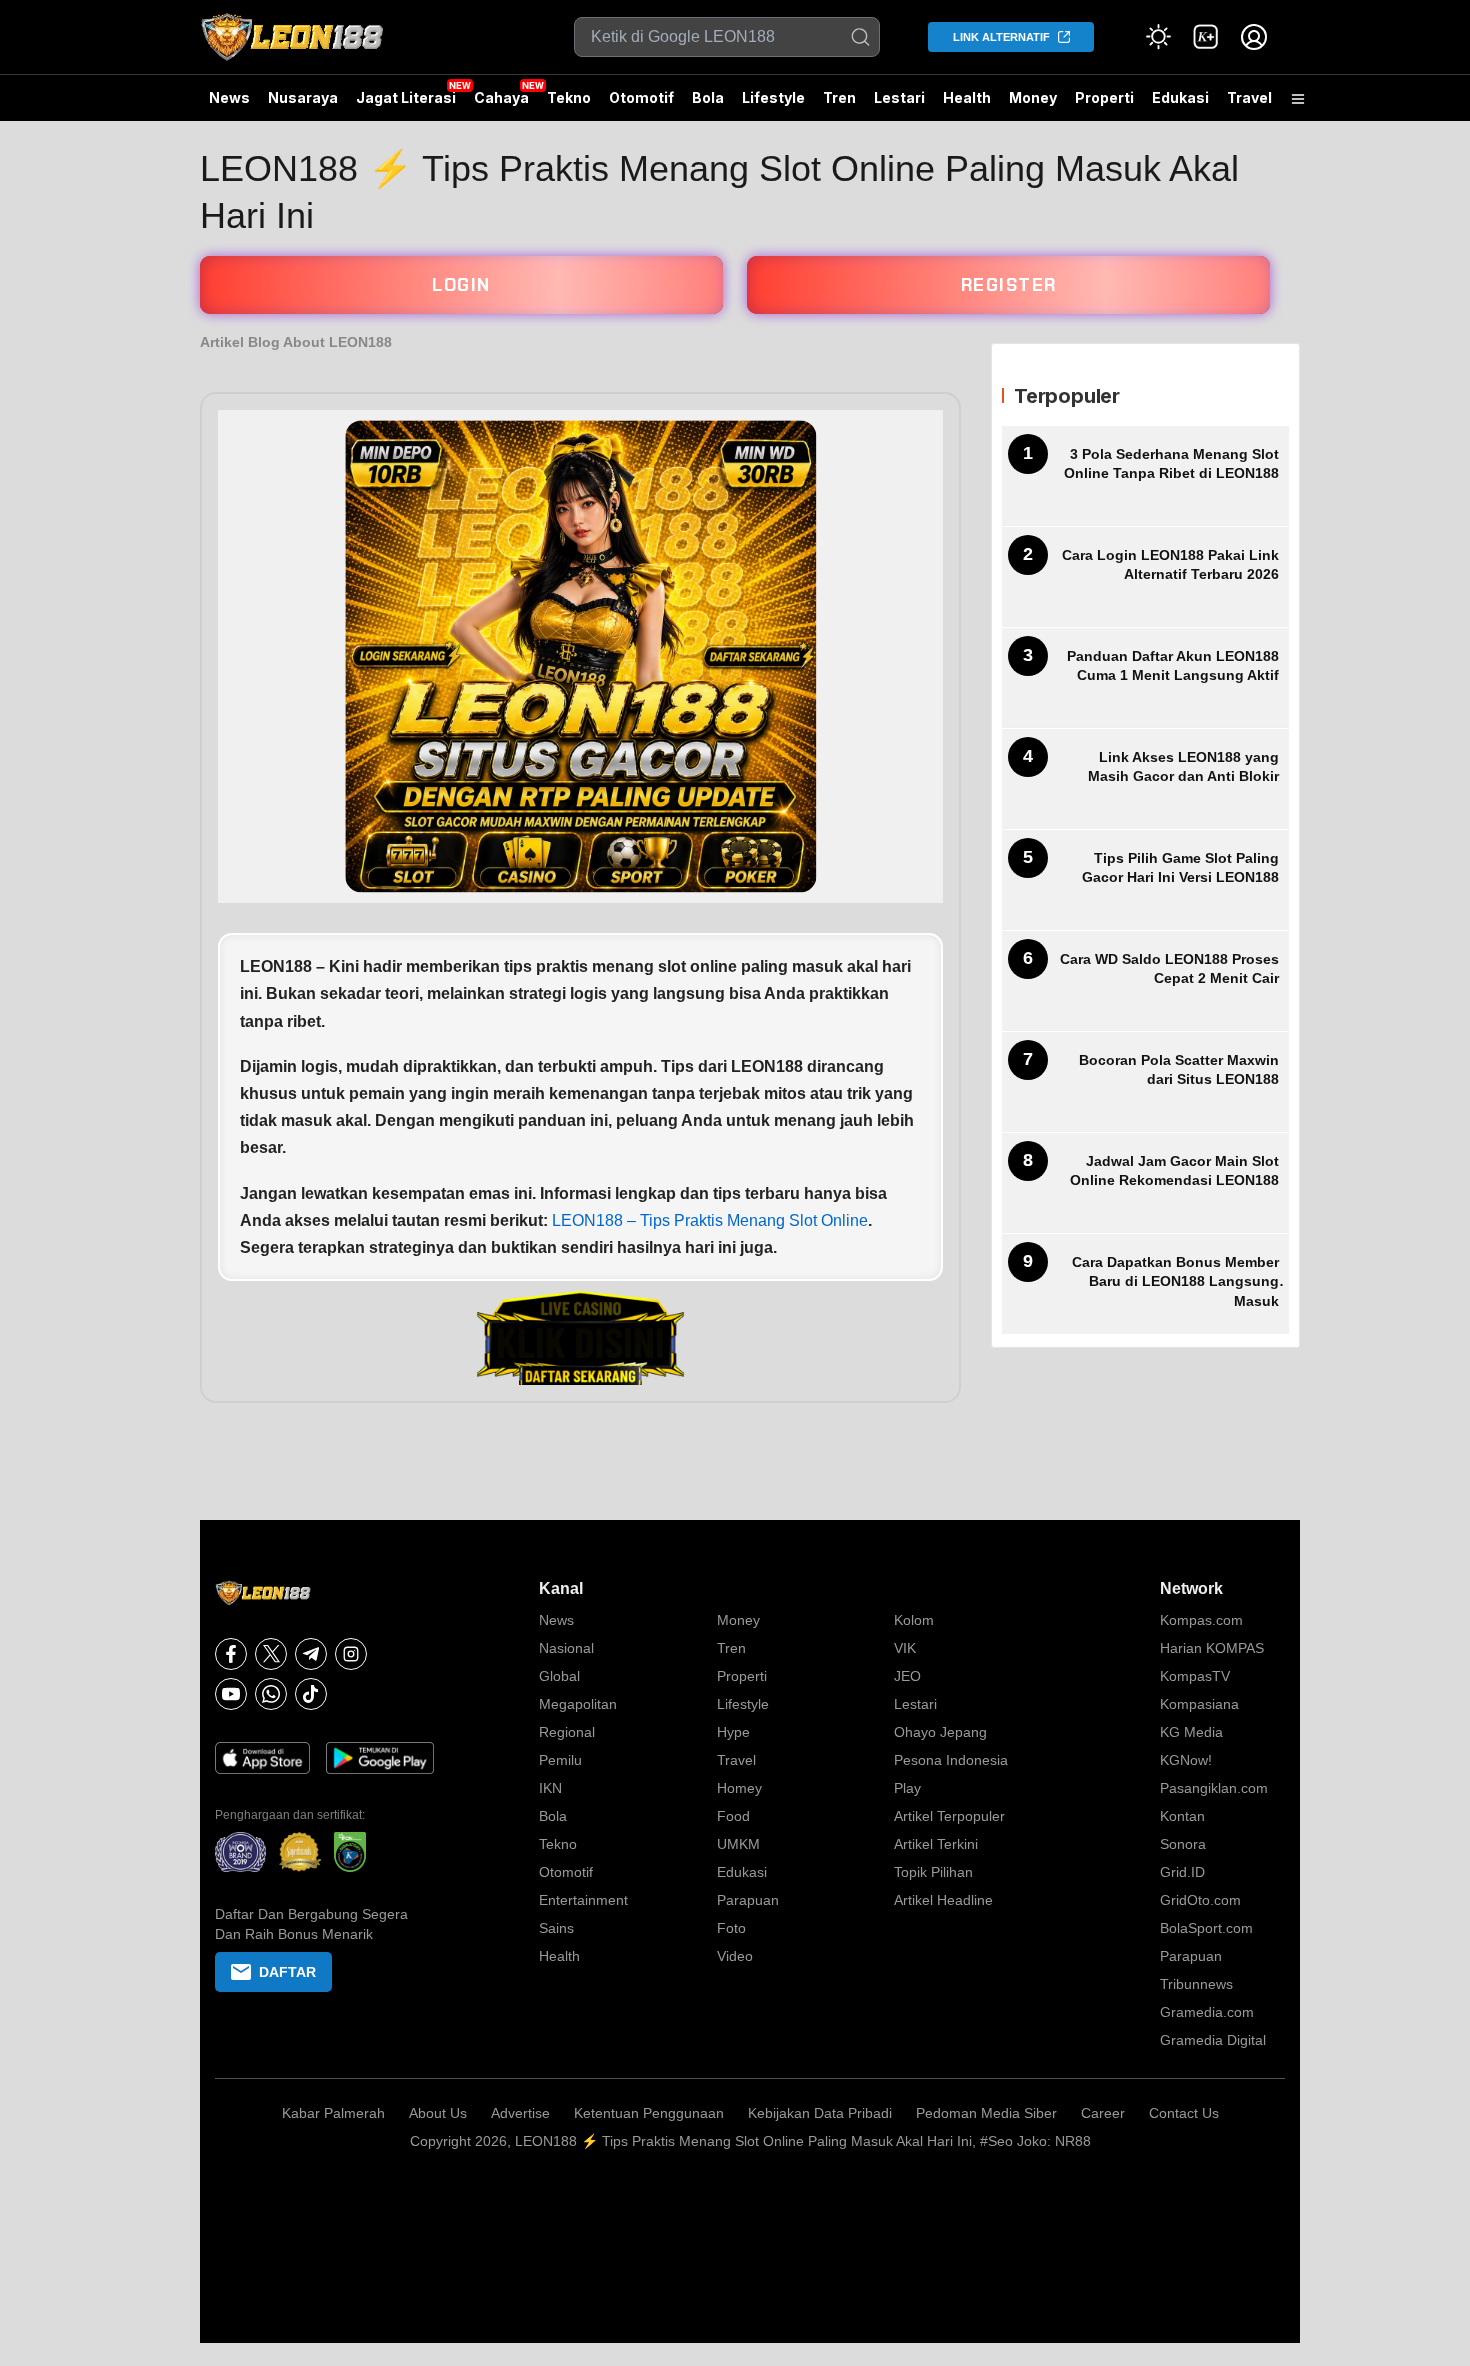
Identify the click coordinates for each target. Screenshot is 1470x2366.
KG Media (1191, 1732)
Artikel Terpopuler (949, 1816)
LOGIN (461, 285)
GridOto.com (1200, 1900)
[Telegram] (311, 1654)
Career (1103, 2113)
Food (733, 1816)
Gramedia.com (1207, 2012)
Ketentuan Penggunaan (649, 2113)
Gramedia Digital (1213, 2040)
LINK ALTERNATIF (1001, 37)
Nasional (566, 1648)
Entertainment (583, 1900)
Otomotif (641, 97)
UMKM (738, 1844)
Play (907, 1788)
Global (559, 1676)
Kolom (914, 1620)
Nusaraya (303, 97)
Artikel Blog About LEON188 (296, 342)
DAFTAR (287, 1972)
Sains (556, 1928)
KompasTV (1195, 1676)
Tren (839, 97)
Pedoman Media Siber (986, 2113)
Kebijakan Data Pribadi (820, 2113)
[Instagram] (351, 1654)
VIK (905, 1648)
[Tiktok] (311, 1694)
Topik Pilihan (933, 1872)
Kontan (1182, 1816)
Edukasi (1180, 97)
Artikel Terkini (936, 1844)
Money (1033, 97)
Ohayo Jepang (940, 1732)
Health (967, 97)
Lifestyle (773, 97)
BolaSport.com (1206, 1928)
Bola (708, 97)
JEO (907, 1676)
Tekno (569, 97)
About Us (438, 2113)
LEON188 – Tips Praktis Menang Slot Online (710, 1220)
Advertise (520, 2113)
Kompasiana (1199, 1704)
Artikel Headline (943, 1900)
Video (735, 1956)
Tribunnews (1196, 1984)
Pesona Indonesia (951, 1760)
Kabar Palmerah (333, 2113)
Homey (739, 1788)
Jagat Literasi (406, 97)
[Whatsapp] (271, 1694)
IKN (550, 1788)
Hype (733, 1732)
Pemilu (560, 1760)
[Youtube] (231, 1694)
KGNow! (1186, 1760)
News (229, 97)
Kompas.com (1201, 1620)
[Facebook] (231, 1654)
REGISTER (1009, 285)
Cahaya (501, 97)
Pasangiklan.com (1214, 1788)
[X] (271, 1654)
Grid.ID (1182, 1872)
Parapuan (748, 1900)
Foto (731, 1928)
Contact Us (1184, 2113)
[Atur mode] (1158, 37)
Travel (1249, 97)
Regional (567, 1732)
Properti (1104, 97)
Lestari (899, 105)
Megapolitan (578, 1704)
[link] (1206, 37)
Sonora (1183, 1844)
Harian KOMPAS (1212, 1648)
